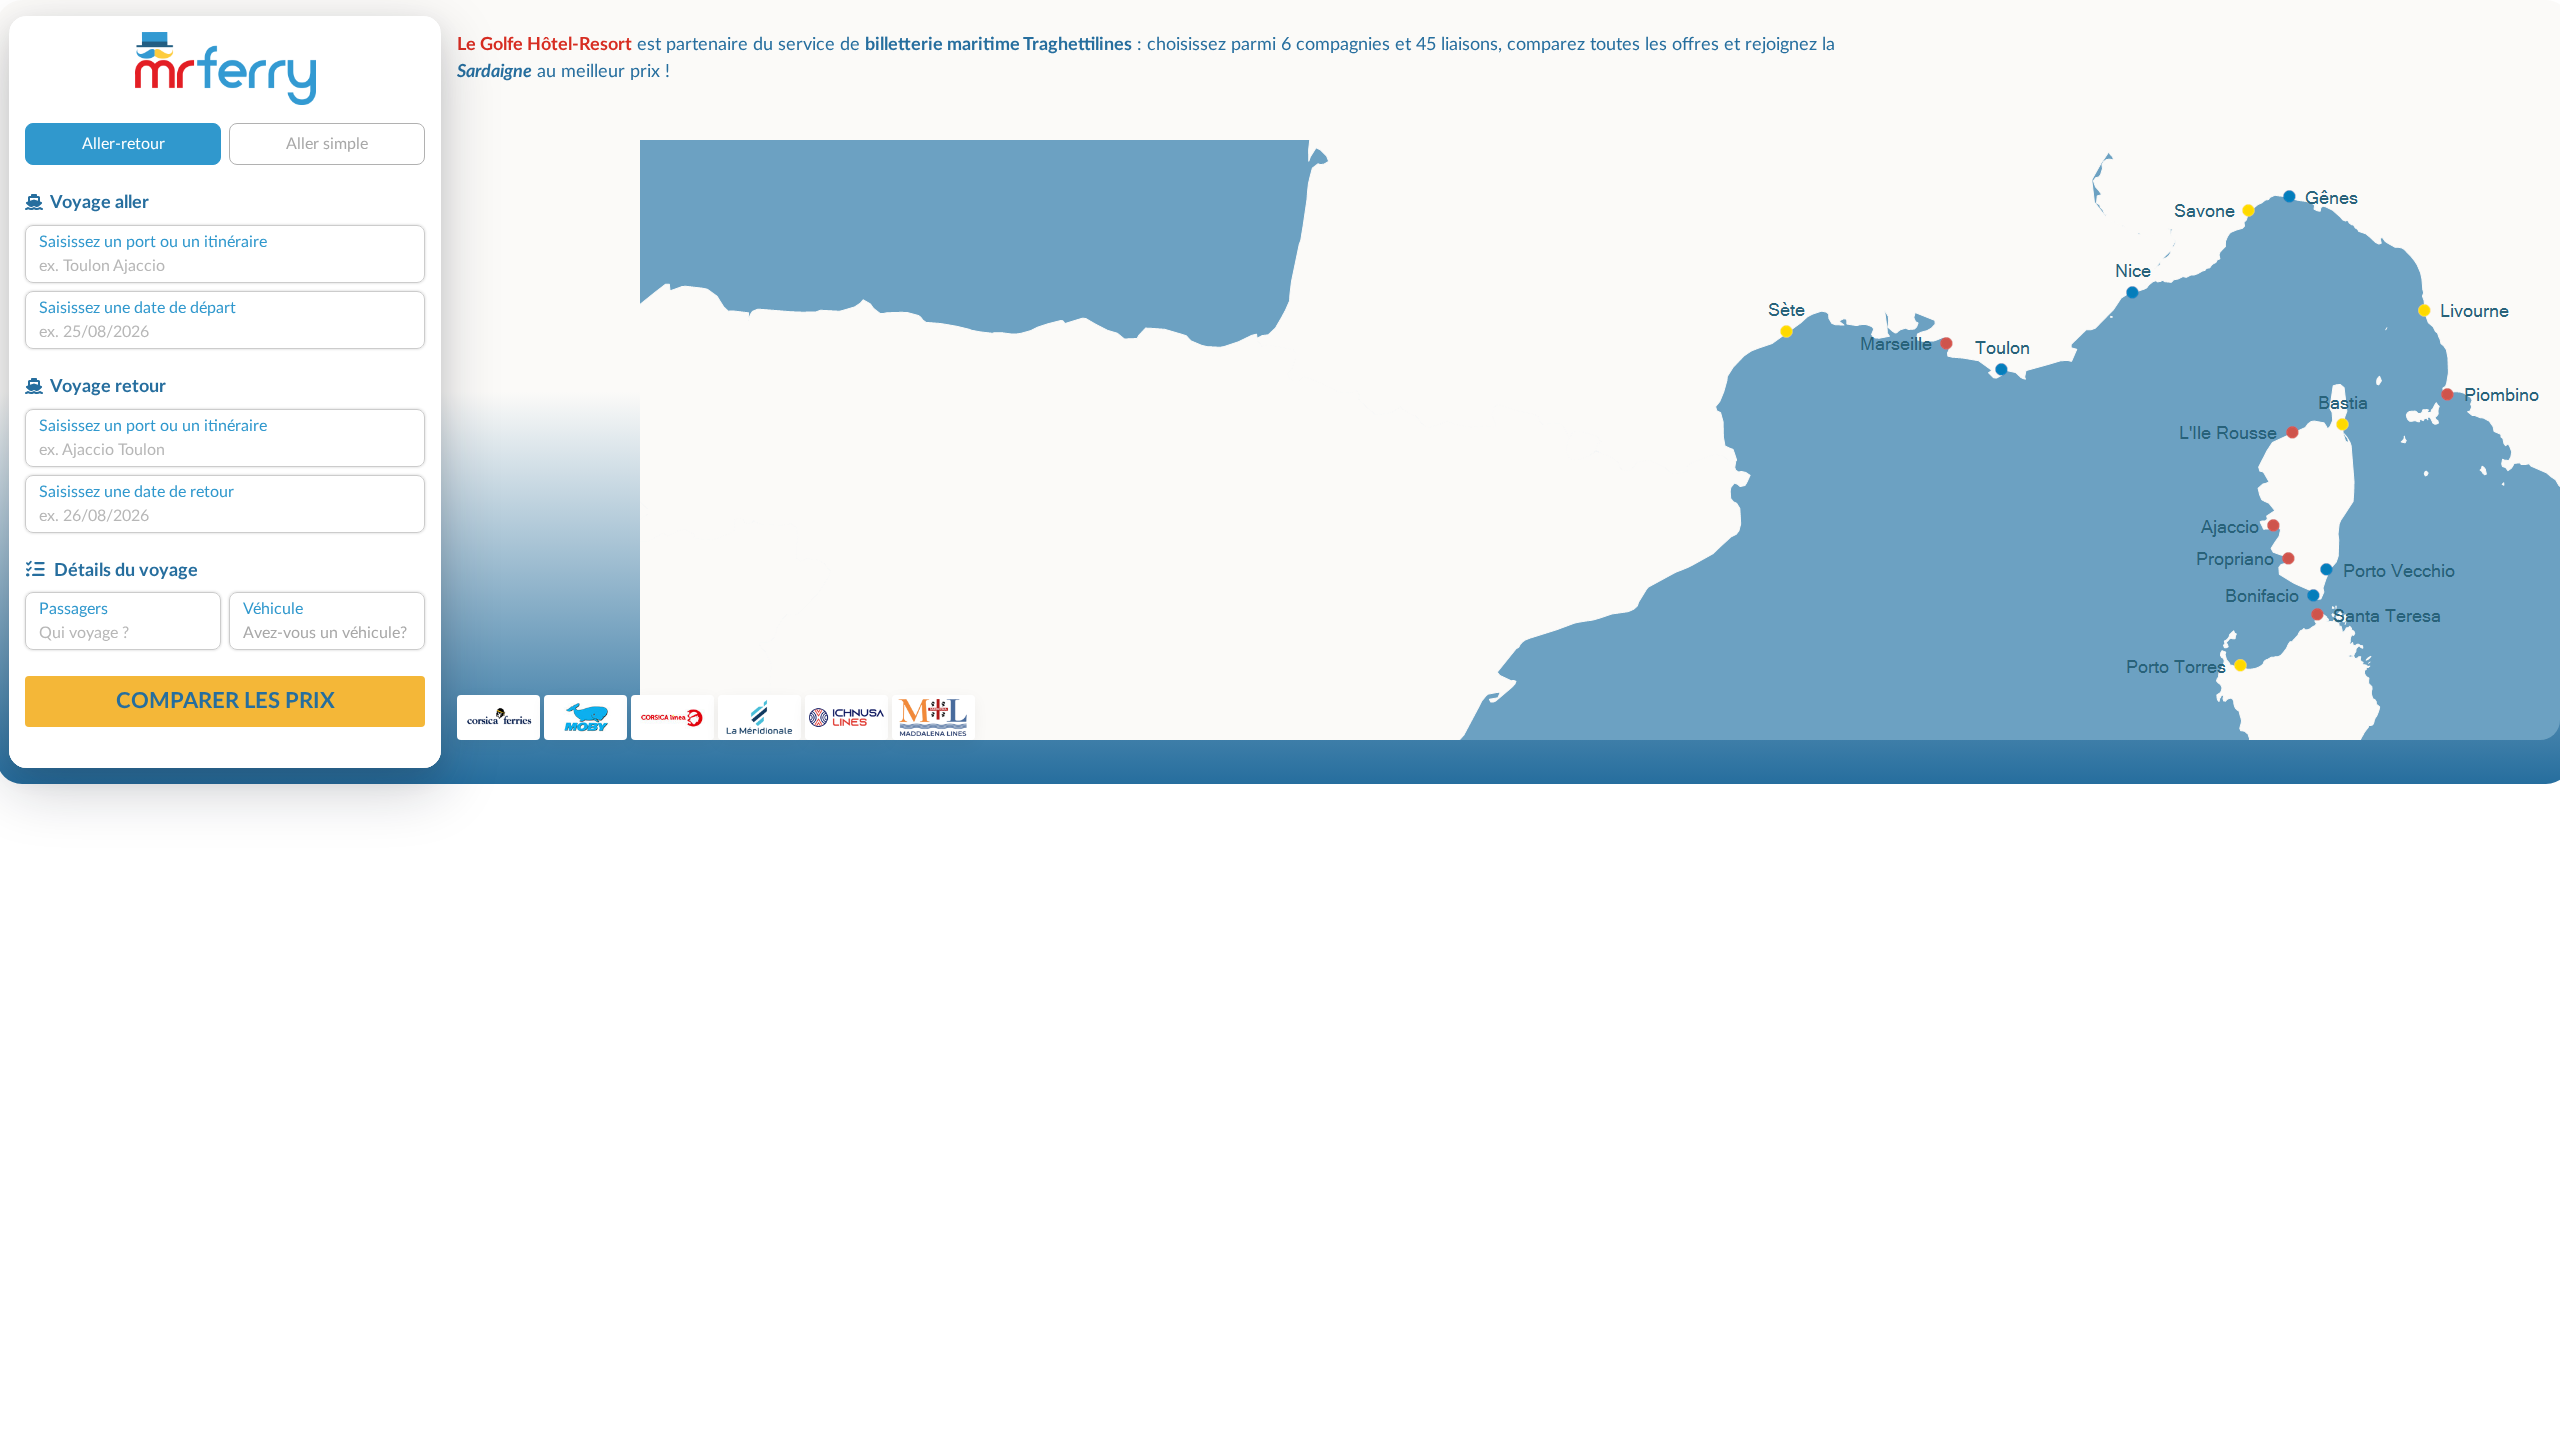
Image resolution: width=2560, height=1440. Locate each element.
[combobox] (225, 266)
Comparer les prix (225, 701)
